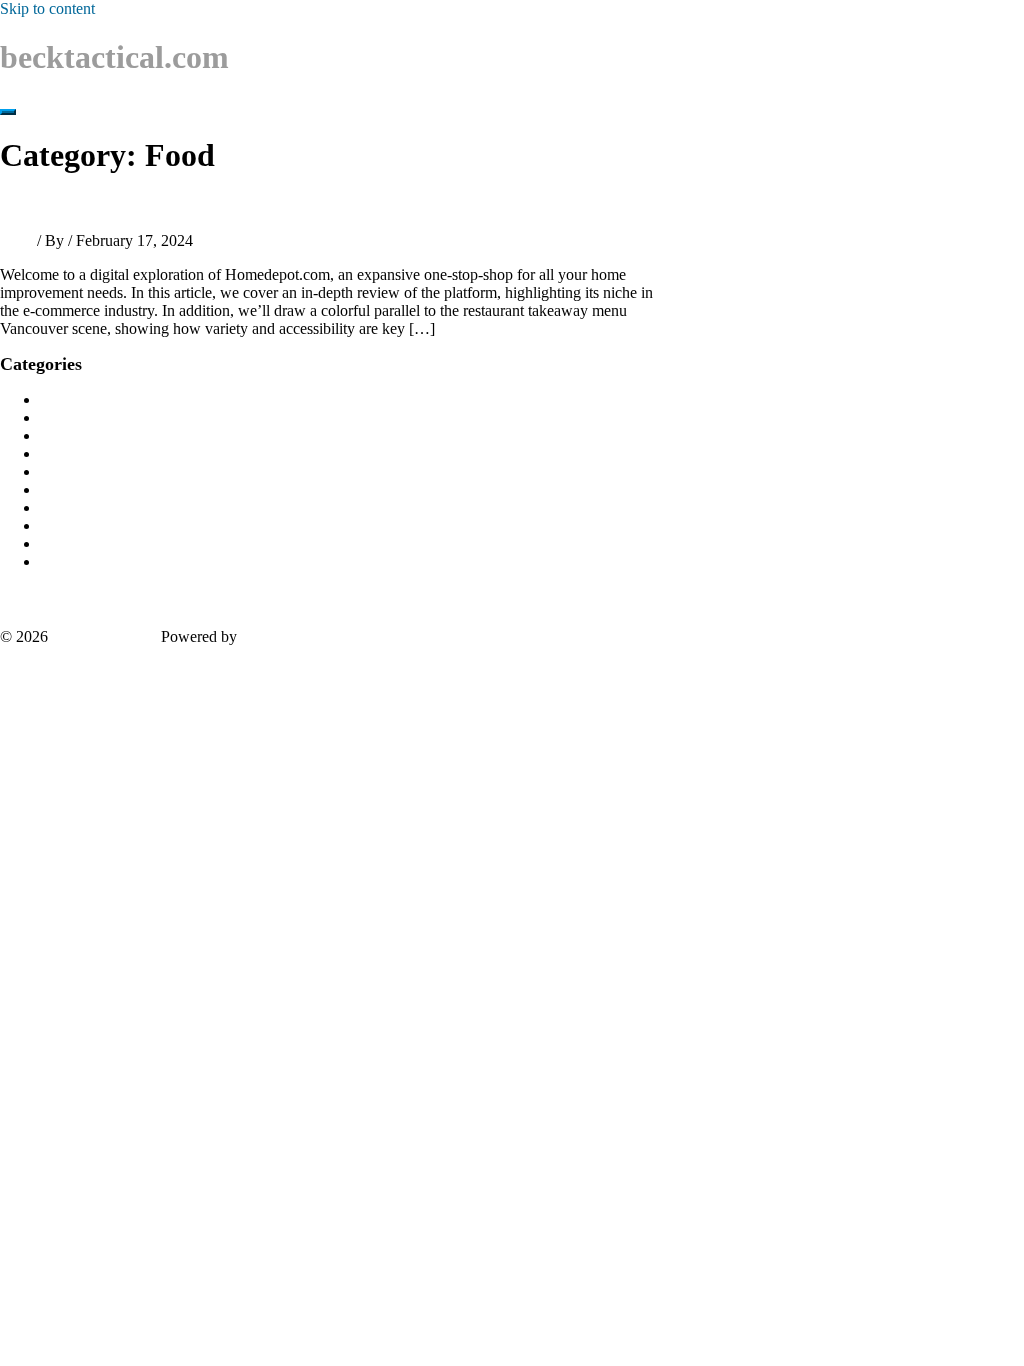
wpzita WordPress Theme (322, 636)
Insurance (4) (81, 435)
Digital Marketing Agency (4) (133, 453)
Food (16, 240)
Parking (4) (75, 471)
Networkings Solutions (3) (123, 561)
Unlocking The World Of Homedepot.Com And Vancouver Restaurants (275, 206)
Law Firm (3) (82, 525)
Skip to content (47, 8)
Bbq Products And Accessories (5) (148, 417)
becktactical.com (114, 57)
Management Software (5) (122, 399)
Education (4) (83, 489)
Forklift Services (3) (103, 543)
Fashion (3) (76, 507)
